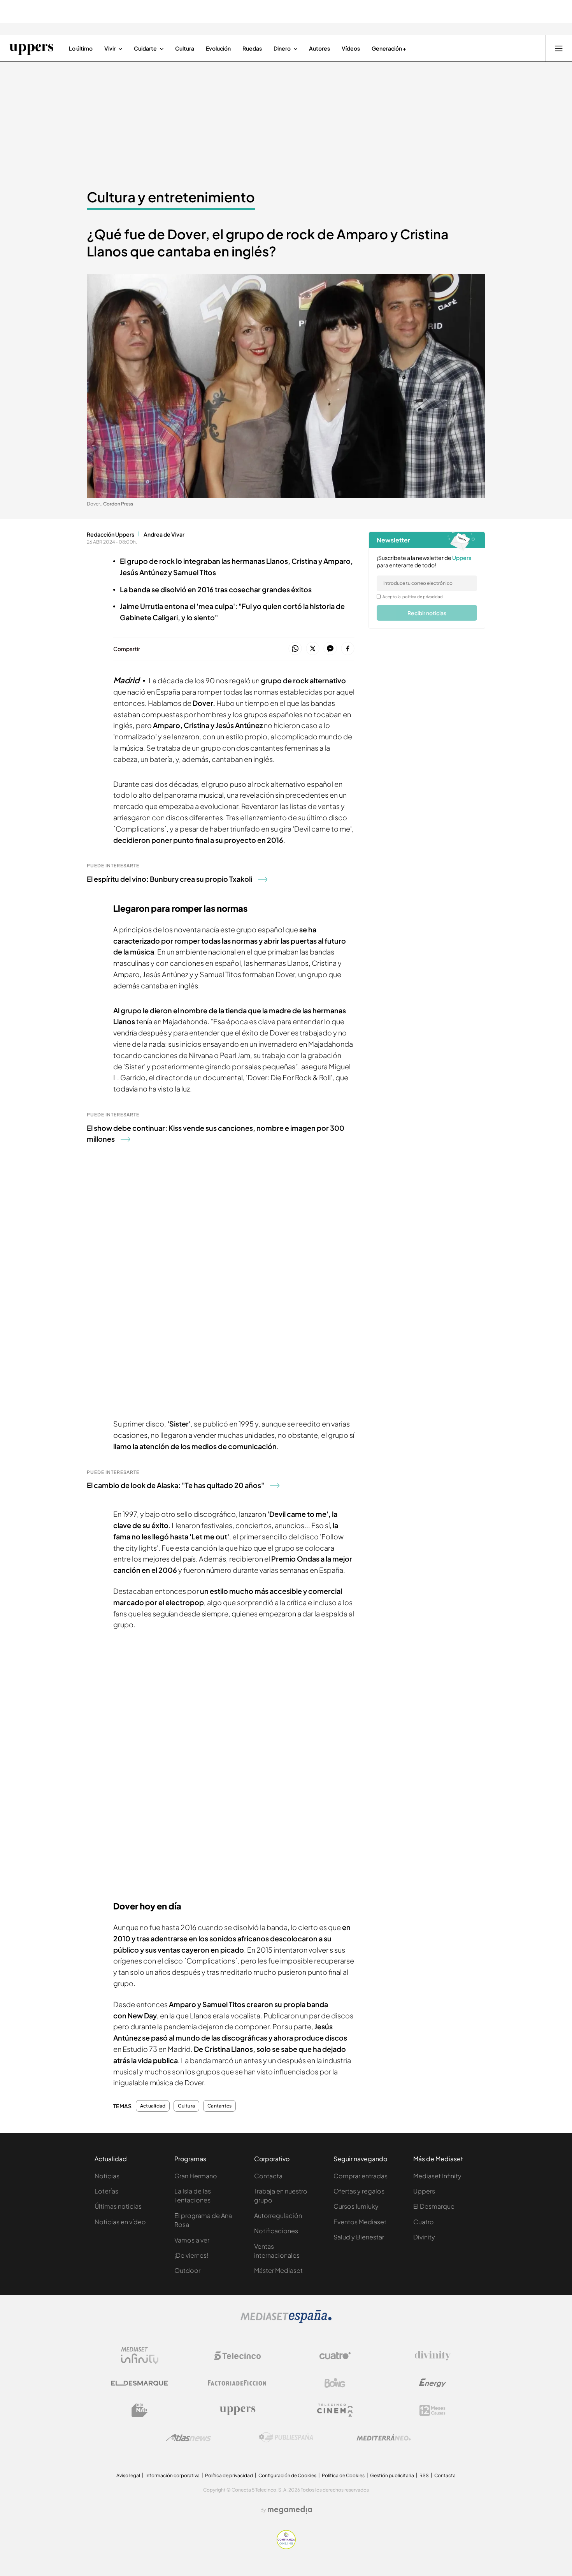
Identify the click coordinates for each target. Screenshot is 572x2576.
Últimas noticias (118, 2206)
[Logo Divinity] (433, 2356)
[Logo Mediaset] (286, 2321)
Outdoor (187, 2270)
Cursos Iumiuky (356, 2206)
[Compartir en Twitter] (313, 649)
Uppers (424, 2191)
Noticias (107, 2176)
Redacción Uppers (111, 534)
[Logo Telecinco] (237, 2356)
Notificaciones (276, 2231)
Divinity (424, 2237)
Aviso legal (128, 2475)
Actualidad (153, 2106)
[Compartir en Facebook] (348, 649)
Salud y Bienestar (359, 2237)
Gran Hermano (196, 2176)
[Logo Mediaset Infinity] (140, 2356)
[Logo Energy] (433, 2383)
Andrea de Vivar (164, 534)
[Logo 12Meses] (433, 2410)
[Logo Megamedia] (290, 2510)
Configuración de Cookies (287, 2475)
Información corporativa (173, 2475)
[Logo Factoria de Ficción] (237, 2383)
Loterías (106, 2191)
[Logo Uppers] (237, 2410)
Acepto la (413, 597)
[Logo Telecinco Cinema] (335, 2410)
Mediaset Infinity (437, 2176)
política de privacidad (423, 597)
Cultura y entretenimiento (171, 197)
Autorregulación (278, 2215)
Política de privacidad (229, 2475)
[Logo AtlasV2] (189, 2438)
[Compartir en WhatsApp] (295, 649)
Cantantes (219, 2106)
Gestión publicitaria (392, 2475)
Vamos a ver (192, 2240)
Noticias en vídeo (120, 2222)
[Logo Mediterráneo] (384, 2437)
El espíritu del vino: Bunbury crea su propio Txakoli (169, 879)
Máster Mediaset (278, 2270)
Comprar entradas (361, 2176)
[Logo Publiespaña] (286, 2437)
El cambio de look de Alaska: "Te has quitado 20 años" (175, 1485)
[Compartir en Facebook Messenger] (330, 649)
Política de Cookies (343, 2475)
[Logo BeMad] (140, 2410)
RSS (424, 2475)
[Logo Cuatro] (335, 2356)
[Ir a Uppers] (31, 48)
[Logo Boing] (335, 2383)
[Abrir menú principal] (559, 48)
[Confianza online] (286, 2547)
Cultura (186, 2106)
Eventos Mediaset (360, 2222)
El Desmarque (434, 2206)
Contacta (268, 2176)
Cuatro (424, 2222)
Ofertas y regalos (359, 2191)
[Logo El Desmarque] (139, 2383)
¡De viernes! (191, 2255)
